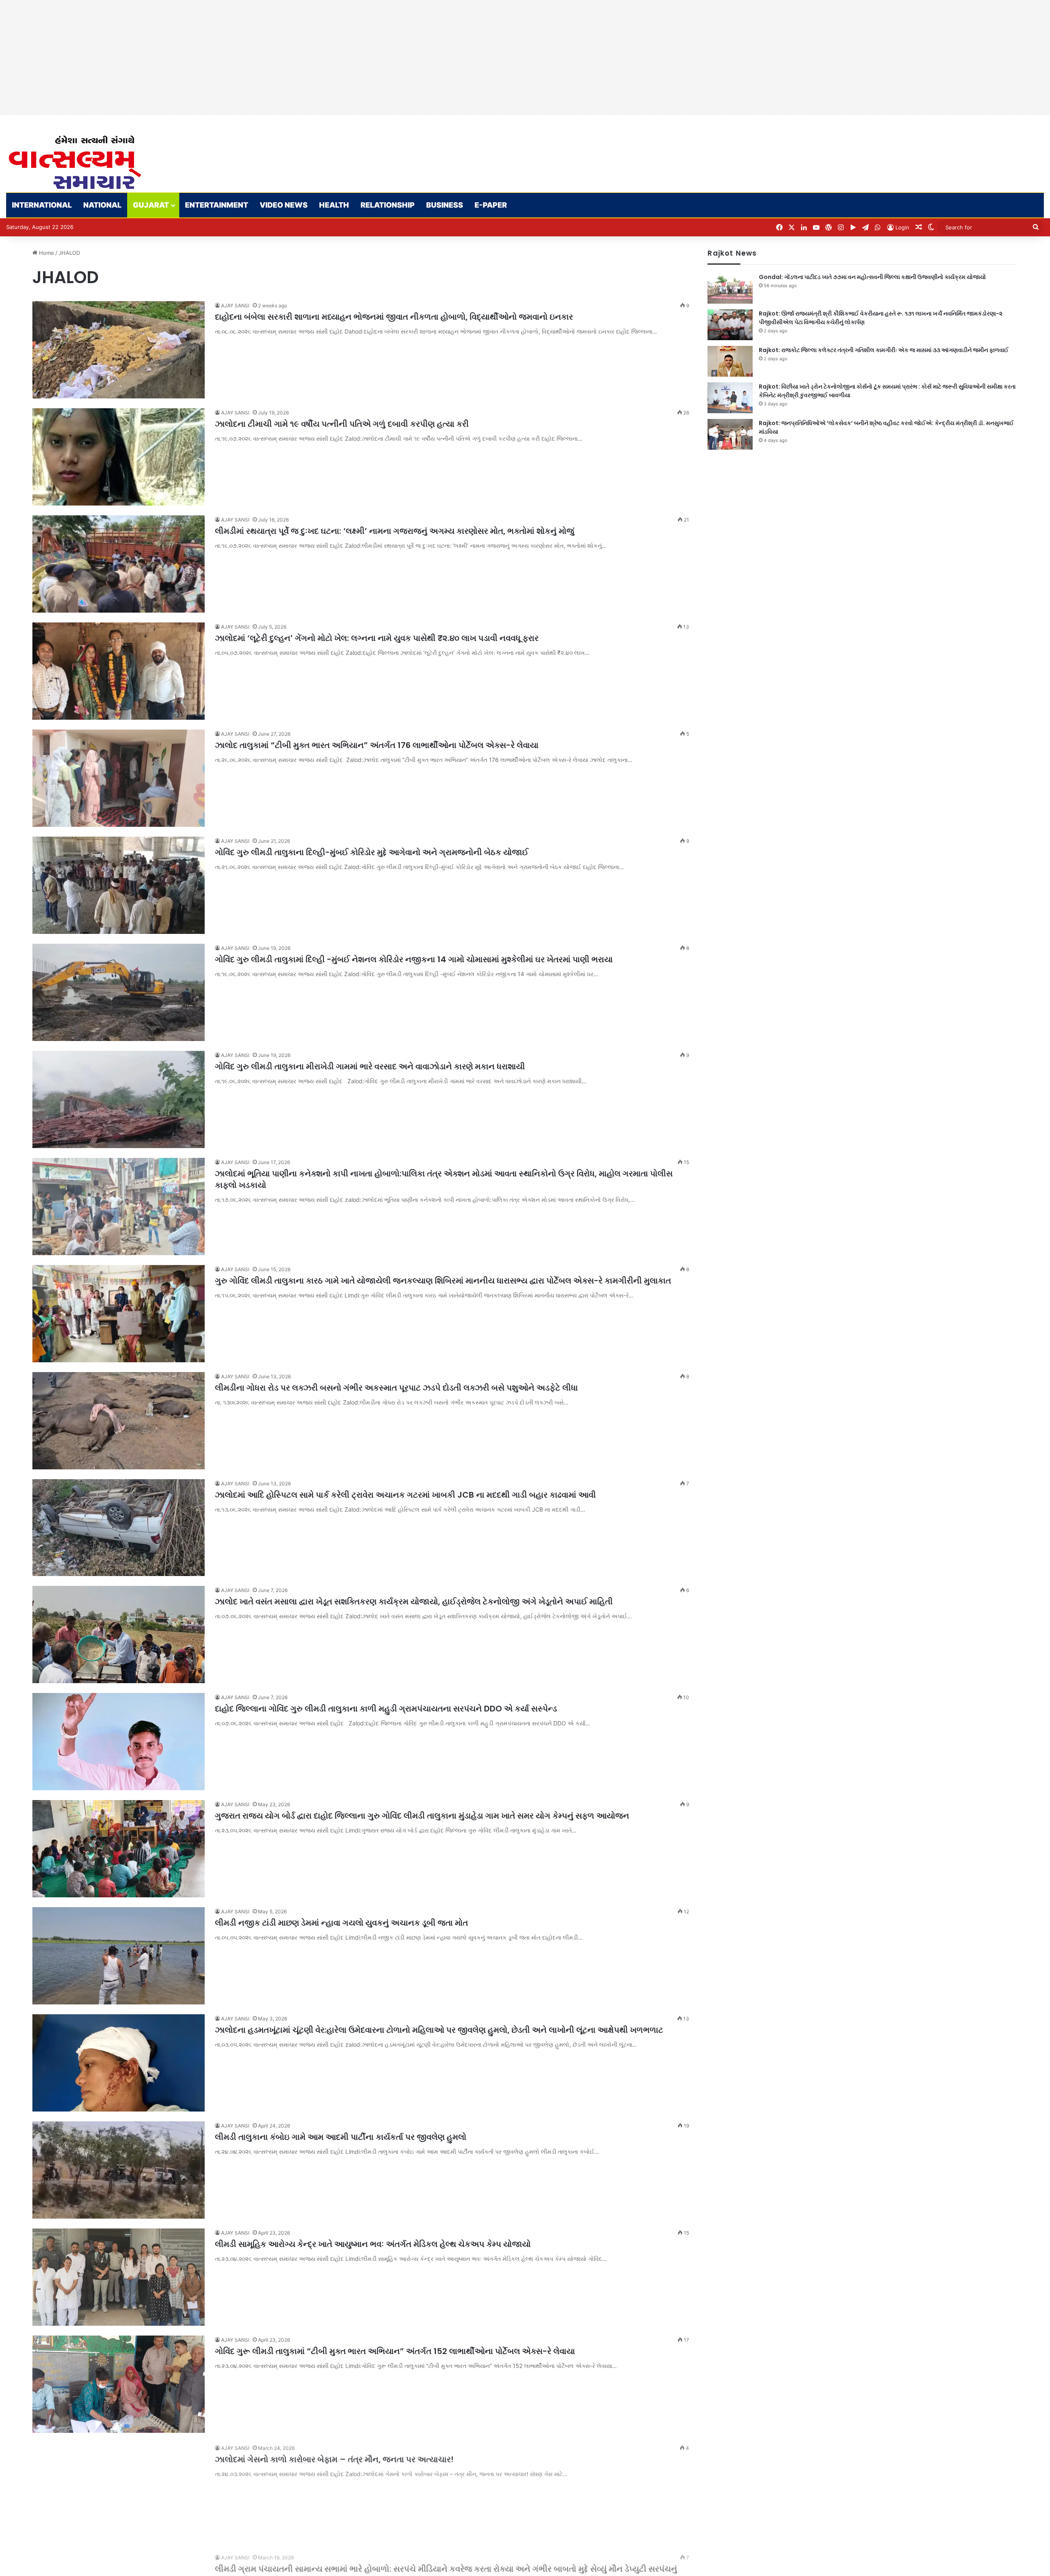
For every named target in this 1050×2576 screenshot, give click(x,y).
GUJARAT (151, 205)
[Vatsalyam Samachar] (75, 162)
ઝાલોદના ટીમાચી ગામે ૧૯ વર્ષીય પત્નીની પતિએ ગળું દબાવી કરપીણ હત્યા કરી (342, 424)
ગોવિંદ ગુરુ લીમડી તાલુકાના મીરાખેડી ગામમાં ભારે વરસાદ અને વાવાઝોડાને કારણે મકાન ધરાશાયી (370, 1066)
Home (46, 253)
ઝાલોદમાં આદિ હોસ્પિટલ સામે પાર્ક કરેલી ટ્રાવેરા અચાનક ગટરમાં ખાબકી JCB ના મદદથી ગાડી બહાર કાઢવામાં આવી (406, 1495)
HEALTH (334, 205)
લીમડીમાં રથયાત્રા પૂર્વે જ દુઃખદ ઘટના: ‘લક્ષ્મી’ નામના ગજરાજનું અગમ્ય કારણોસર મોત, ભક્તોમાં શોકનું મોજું (395, 531)
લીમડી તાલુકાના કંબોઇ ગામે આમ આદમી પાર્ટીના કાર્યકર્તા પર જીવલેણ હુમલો (341, 2137)
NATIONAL (102, 205)
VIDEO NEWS (284, 205)
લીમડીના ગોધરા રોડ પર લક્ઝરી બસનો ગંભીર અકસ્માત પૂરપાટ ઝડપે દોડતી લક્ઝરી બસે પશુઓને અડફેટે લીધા (396, 1388)
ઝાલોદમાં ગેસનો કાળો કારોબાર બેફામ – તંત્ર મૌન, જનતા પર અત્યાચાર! (334, 2458)
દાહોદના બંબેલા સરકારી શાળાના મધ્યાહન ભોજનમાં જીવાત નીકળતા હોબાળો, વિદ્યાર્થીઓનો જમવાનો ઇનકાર (394, 317)
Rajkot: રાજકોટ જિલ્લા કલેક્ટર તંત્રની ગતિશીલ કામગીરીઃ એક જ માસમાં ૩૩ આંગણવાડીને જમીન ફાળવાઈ (884, 350)
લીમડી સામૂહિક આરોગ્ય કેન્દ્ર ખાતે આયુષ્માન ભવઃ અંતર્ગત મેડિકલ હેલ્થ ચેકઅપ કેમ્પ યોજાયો (374, 2244)
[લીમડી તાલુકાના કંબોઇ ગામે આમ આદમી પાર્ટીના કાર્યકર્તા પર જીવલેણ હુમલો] (119, 2170)
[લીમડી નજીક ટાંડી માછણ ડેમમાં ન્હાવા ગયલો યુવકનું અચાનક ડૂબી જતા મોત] (119, 1956)
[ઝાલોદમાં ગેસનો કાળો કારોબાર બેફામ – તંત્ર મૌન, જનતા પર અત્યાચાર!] (119, 2491)
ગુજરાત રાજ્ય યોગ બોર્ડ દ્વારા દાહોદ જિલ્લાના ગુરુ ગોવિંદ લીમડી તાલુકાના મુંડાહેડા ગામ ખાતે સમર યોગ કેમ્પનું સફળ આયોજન (422, 1816)
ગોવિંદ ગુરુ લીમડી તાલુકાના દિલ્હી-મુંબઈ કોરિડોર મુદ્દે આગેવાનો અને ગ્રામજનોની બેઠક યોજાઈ (372, 852)
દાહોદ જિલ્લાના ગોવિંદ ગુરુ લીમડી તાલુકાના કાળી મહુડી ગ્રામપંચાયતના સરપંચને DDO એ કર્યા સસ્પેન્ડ (387, 1709)
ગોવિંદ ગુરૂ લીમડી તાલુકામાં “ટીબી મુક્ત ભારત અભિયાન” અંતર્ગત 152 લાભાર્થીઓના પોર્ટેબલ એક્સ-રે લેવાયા (395, 2351)
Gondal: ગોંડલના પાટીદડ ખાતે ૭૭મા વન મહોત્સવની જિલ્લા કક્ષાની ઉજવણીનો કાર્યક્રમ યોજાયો (872, 277)
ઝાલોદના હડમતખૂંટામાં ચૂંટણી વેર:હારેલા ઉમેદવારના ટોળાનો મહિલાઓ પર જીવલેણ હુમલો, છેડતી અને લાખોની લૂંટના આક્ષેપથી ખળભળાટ (439, 2030)
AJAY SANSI (235, 305)
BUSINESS (445, 205)
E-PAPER (491, 205)
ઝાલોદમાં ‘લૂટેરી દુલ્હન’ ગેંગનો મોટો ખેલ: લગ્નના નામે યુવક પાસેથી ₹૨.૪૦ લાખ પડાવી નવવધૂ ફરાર (378, 638)
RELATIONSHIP (388, 205)
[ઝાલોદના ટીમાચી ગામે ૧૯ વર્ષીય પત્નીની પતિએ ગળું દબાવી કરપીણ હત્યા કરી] (119, 457)
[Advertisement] (246, 57)
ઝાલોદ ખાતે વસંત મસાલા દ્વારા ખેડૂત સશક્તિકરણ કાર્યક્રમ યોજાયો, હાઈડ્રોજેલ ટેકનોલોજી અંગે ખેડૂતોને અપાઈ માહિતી (414, 1601)
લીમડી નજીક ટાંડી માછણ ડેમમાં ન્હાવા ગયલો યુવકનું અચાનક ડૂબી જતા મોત (341, 1923)
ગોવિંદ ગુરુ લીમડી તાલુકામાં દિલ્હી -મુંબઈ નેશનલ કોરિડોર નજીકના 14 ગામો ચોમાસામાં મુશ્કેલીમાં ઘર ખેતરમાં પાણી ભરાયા (415, 959)
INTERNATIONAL (42, 205)
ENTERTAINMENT (217, 205)
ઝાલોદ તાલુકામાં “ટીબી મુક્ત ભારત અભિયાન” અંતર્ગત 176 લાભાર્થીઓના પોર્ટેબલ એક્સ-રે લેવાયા (377, 745)
